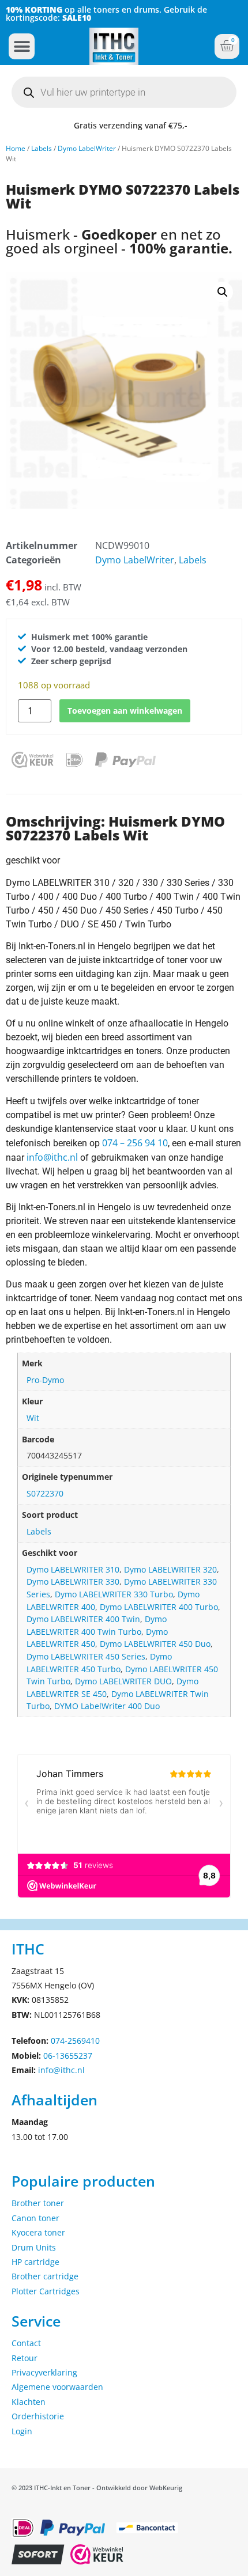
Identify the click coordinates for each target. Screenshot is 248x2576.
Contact (26, 2343)
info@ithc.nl (52, 1157)
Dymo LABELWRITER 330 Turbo (114, 1594)
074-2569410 (75, 2041)
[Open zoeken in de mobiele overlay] (124, 92)
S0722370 (45, 1493)
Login (22, 2431)
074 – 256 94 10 (135, 1143)
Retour (25, 2358)
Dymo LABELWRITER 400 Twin (83, 1619)
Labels (42, 148)
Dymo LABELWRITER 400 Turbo (159, 1607)
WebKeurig (166, 2488)
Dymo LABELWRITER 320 (170, 1569)
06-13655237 (68, 2056)
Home (16, 148)
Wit (33, 1418)
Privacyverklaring (44, 2372)
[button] (22, 46)
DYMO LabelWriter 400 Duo (107, 1706)
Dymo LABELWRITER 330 (73, 1581)
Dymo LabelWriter (87, 148)
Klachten (29, 2402)
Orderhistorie (38, 2416)
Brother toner (38, 2203)
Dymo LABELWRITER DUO (123, 1681)
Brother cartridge (45, 2276)
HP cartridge (35, 2262)
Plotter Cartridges (46, 2291)
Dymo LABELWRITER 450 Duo (155, 1644)
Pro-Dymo (45, 1380)
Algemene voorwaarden (57, 2387)
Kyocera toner (38, 2232)
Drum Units (34, 2247)
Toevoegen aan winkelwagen (125, 711)
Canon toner (35, 2218)
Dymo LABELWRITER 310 (73, 1569)
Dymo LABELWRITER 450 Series (86, 1656)
